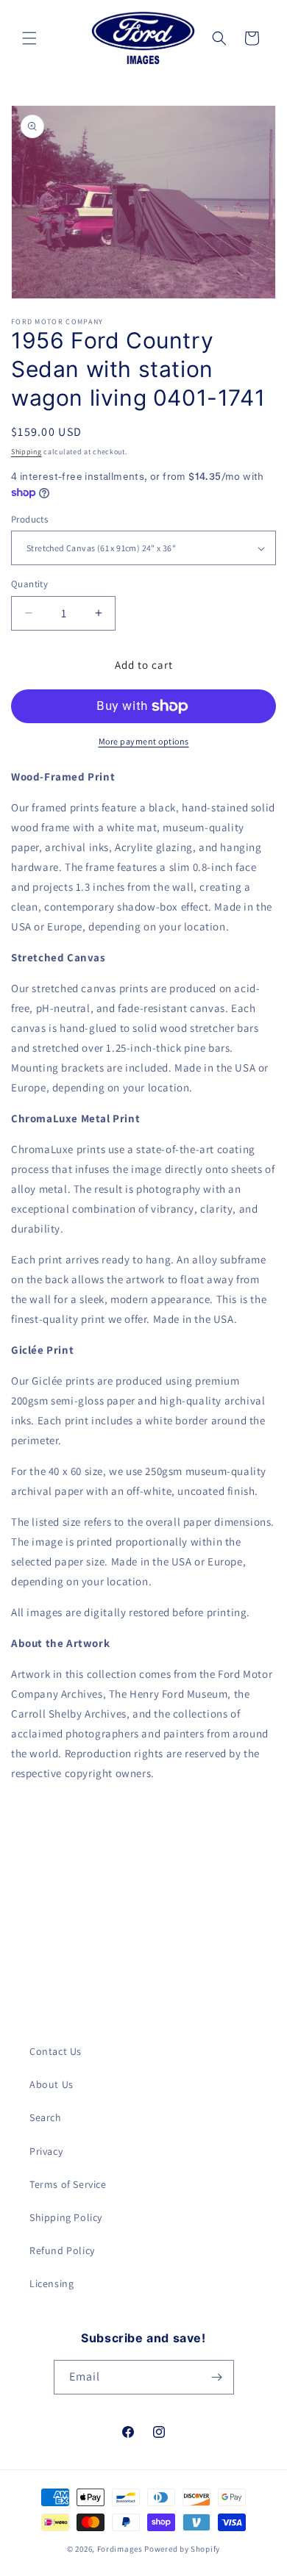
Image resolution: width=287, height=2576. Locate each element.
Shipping (26, 452)
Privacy (46, 2151)
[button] (29, 38)
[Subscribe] (217, 2377)
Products (29, 519)
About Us (52, 2084)
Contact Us (56, 2051)
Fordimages (120, 2549)
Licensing (52, 2283)
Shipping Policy (66, 2217)
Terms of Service (68, 2184)
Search (46, 2117)
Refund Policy (62, 2250)
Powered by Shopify (182, 2549)
